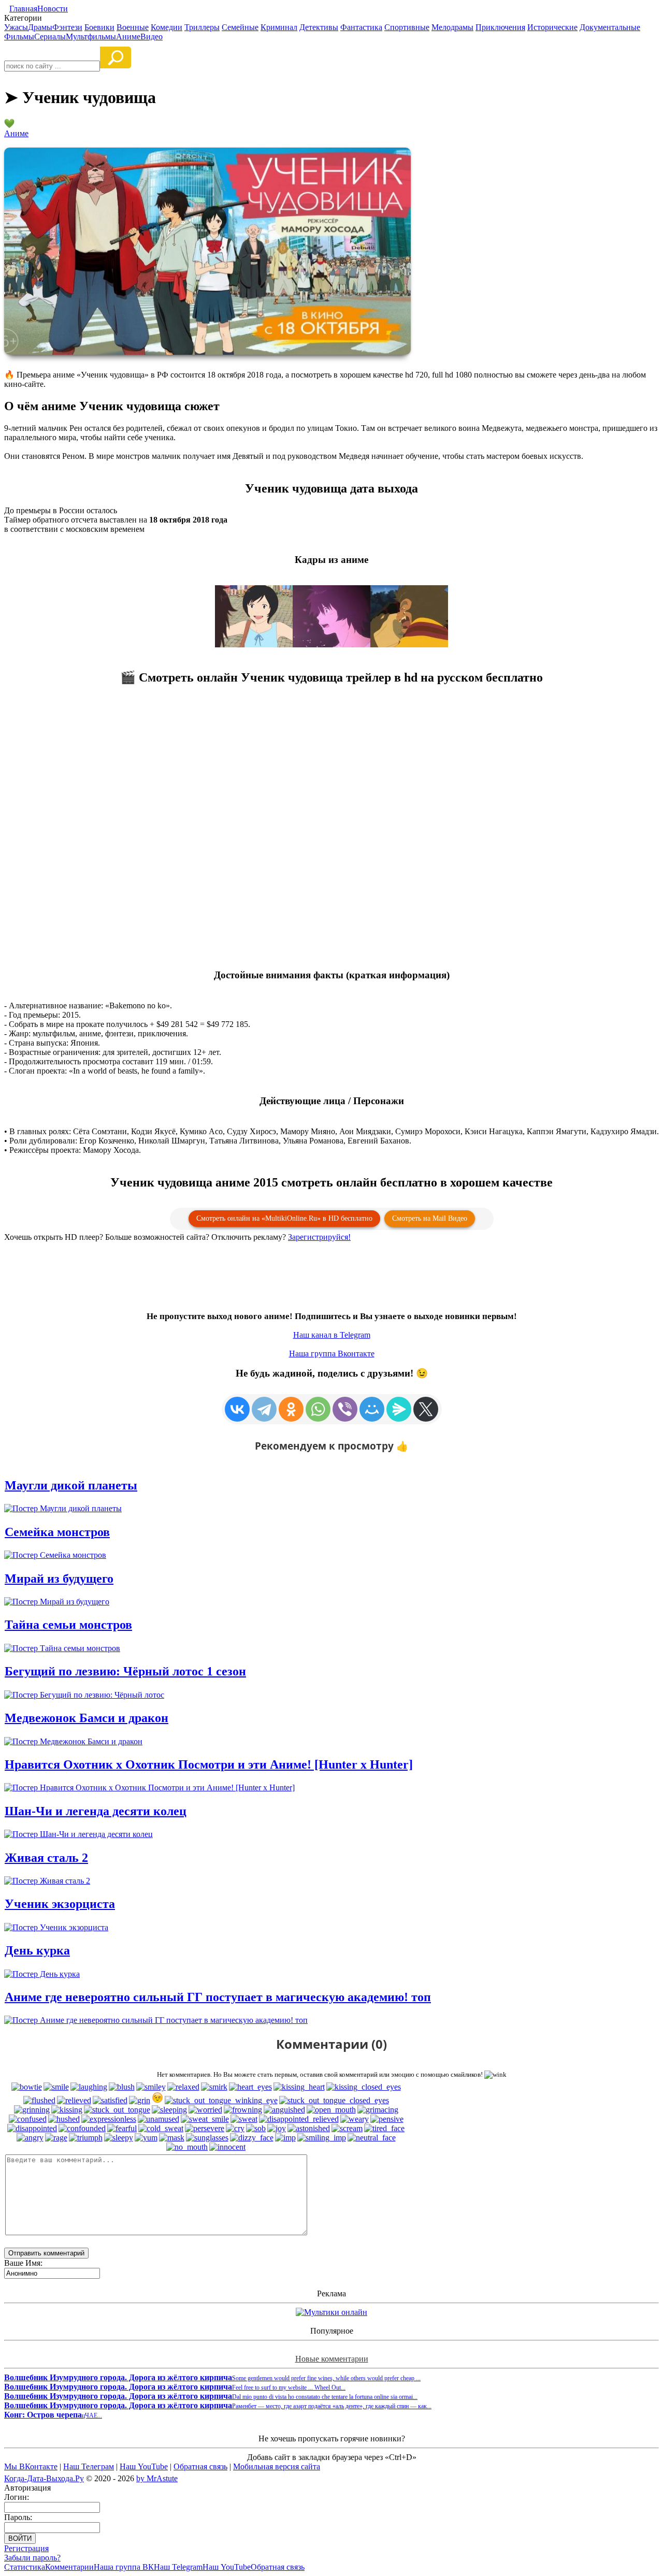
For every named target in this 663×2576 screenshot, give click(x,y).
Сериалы (50, 37)
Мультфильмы (91, 37)
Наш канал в (332, 1335)
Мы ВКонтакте (31, 2466)
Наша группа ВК (124, 2567)
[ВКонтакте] (237, 1409)
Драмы (40, 27)
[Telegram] (264, 1409)
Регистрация (26, 2548)
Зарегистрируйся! (319, 1237)
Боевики (99, 27)
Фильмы (19, 37)
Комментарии (69, 2567)
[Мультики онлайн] (331, 2312)
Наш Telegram (178, 2567)
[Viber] (345, 1409)
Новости (53, 9)
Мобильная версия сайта (277, 2466)
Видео (152, 37)
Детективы (319, 27)
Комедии (167, 27)
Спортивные (407, 27)
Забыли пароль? (32, 2558)
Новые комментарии (332, 2359)
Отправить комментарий (46, 2253)
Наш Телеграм (89, 2466)
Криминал (279, 27)
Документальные (610, 27)
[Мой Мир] (372, 1409)
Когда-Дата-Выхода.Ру (44, 2478)
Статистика (25, 2567)
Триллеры (202, 27)
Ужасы (16, 27)
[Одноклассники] (291, 1409)
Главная (23, 9)
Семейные (240, 27)
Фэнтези (67, 27)
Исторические (552, 27)
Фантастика (361, 27)
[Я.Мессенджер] (399, 1409)
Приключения (500, 27)
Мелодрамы (452, 27)
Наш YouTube (144, 2466)
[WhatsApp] (318, 1409)
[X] (426, 1409)
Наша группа (332, 1354)
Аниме (128, 37)
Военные (133, 27)
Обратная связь (200, 2466)
